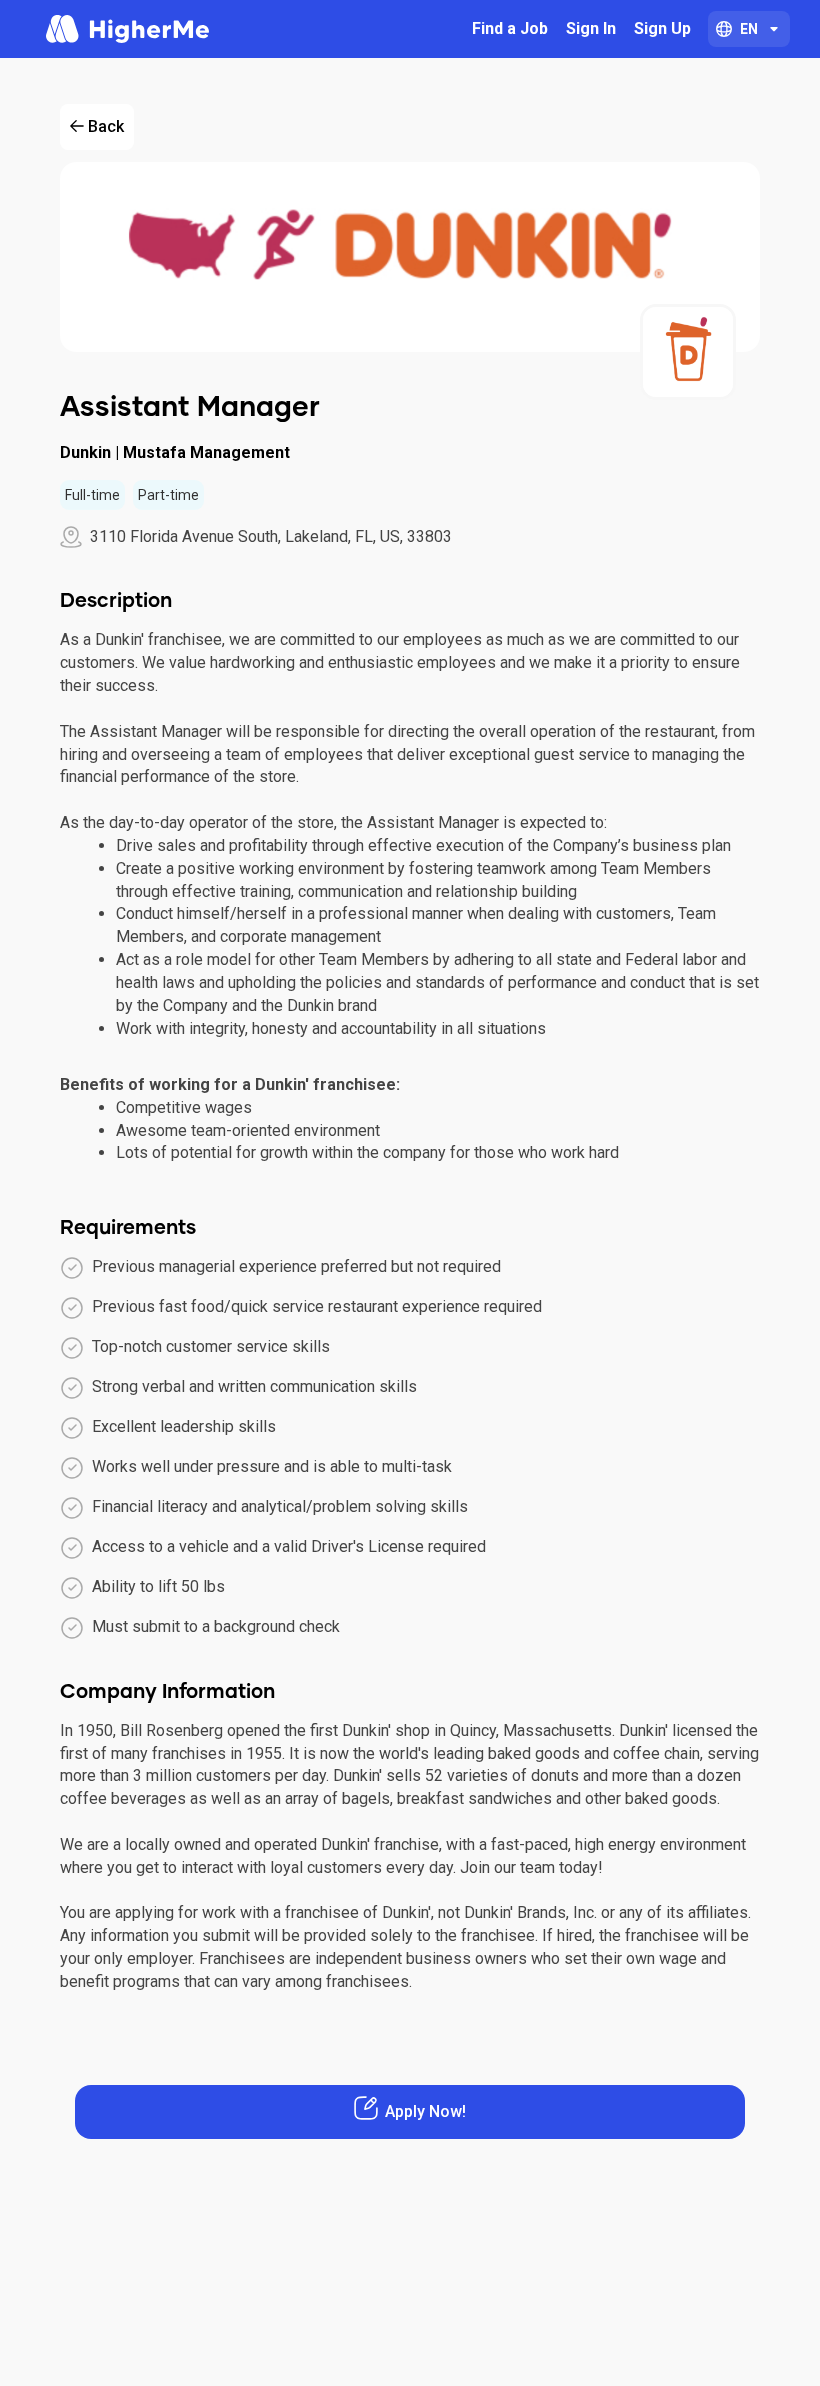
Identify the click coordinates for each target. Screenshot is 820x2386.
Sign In (591, 28)
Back (106, 126)
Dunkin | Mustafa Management (175, 452)
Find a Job (510, 28)
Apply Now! (425, 2111)
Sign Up (662, 28)
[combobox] (749, 29)
